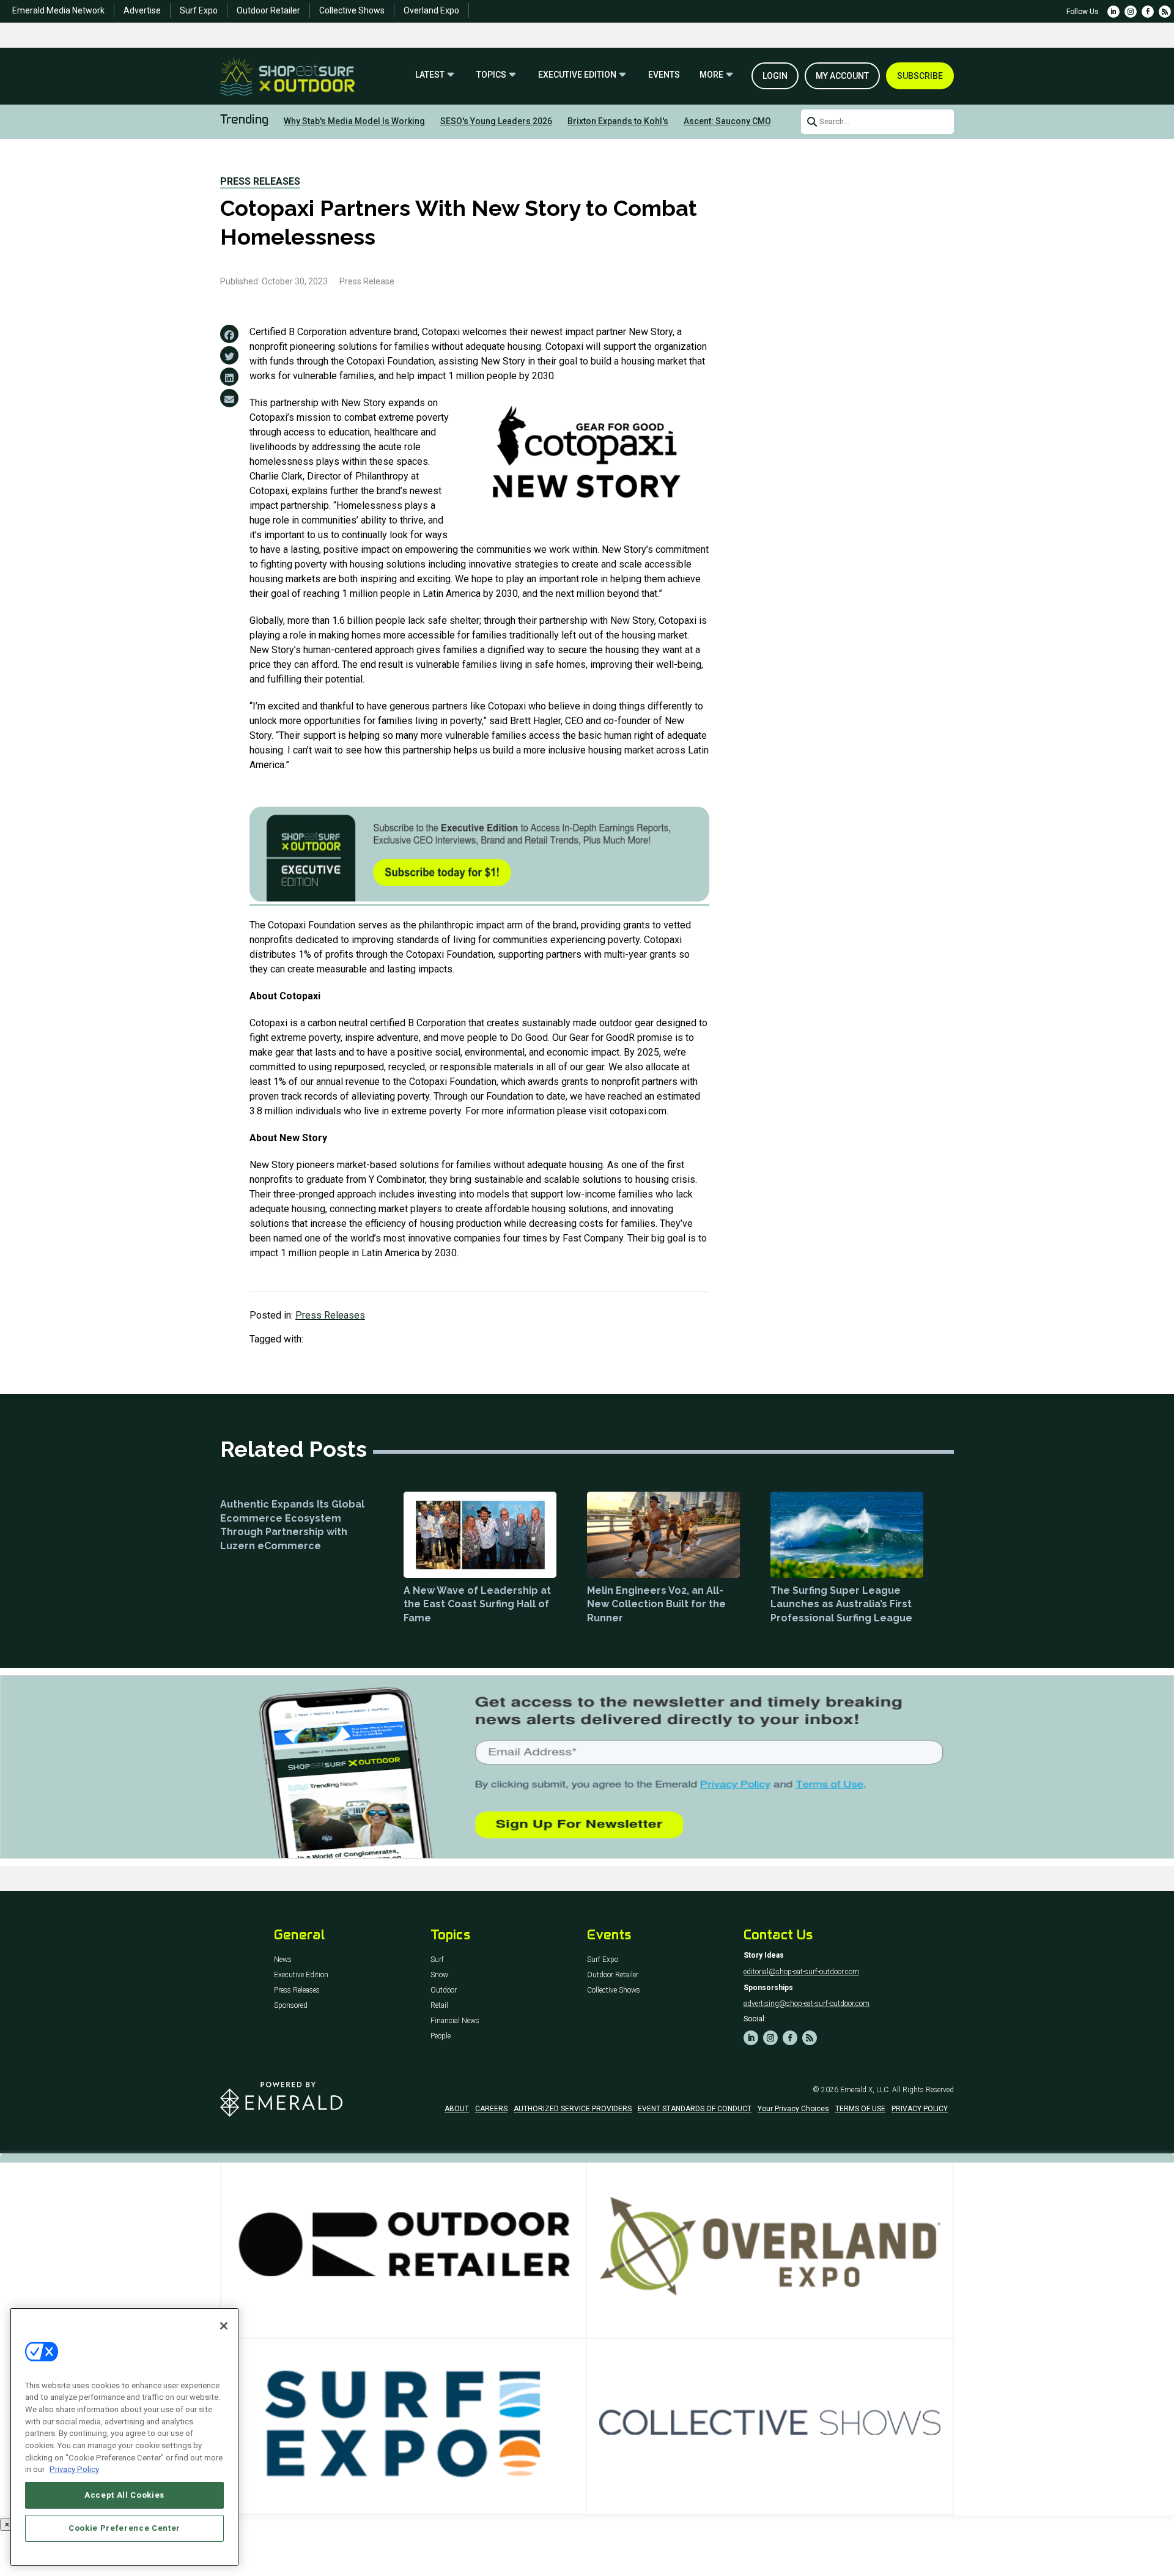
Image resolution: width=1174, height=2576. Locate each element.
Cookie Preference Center (124, 2528)
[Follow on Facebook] (1148, 12)
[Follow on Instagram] (1131, 12)
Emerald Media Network (58, 10)
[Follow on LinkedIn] (1113, 12)
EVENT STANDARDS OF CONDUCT (695, 2109)
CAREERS (491, 2109)
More (711, 75)
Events (664, 75)
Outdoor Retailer (268, 10)
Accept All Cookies (124, 2495)
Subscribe (920, 76)
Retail (439, 2006)
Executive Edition (577, 75)
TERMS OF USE (860, 2109)
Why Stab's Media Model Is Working (354, 121)
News (283, 1960)
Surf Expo (199, 10)
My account (842, 76)
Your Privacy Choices (793, 2109)
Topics (491, 75)
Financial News (455, 2021)
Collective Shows (352, 10)
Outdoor (444, 1990)
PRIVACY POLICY (920, 2109)
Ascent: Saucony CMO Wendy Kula (751, 121)
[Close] (224, 2326)
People (441, 2036)
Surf (437, 1960)
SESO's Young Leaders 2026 (496, 121)
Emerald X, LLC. (865, 2090)
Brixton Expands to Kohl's (618, 121)
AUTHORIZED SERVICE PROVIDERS (573, 2109)
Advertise (142, 10)
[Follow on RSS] (1165, 12)
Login (775, 76)
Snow (439, 1975)
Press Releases (260, 181)
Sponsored (291, 2006)
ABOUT (457, 2109)
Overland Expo (431, 10)
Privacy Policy (74, 2469)
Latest (430, 75)
